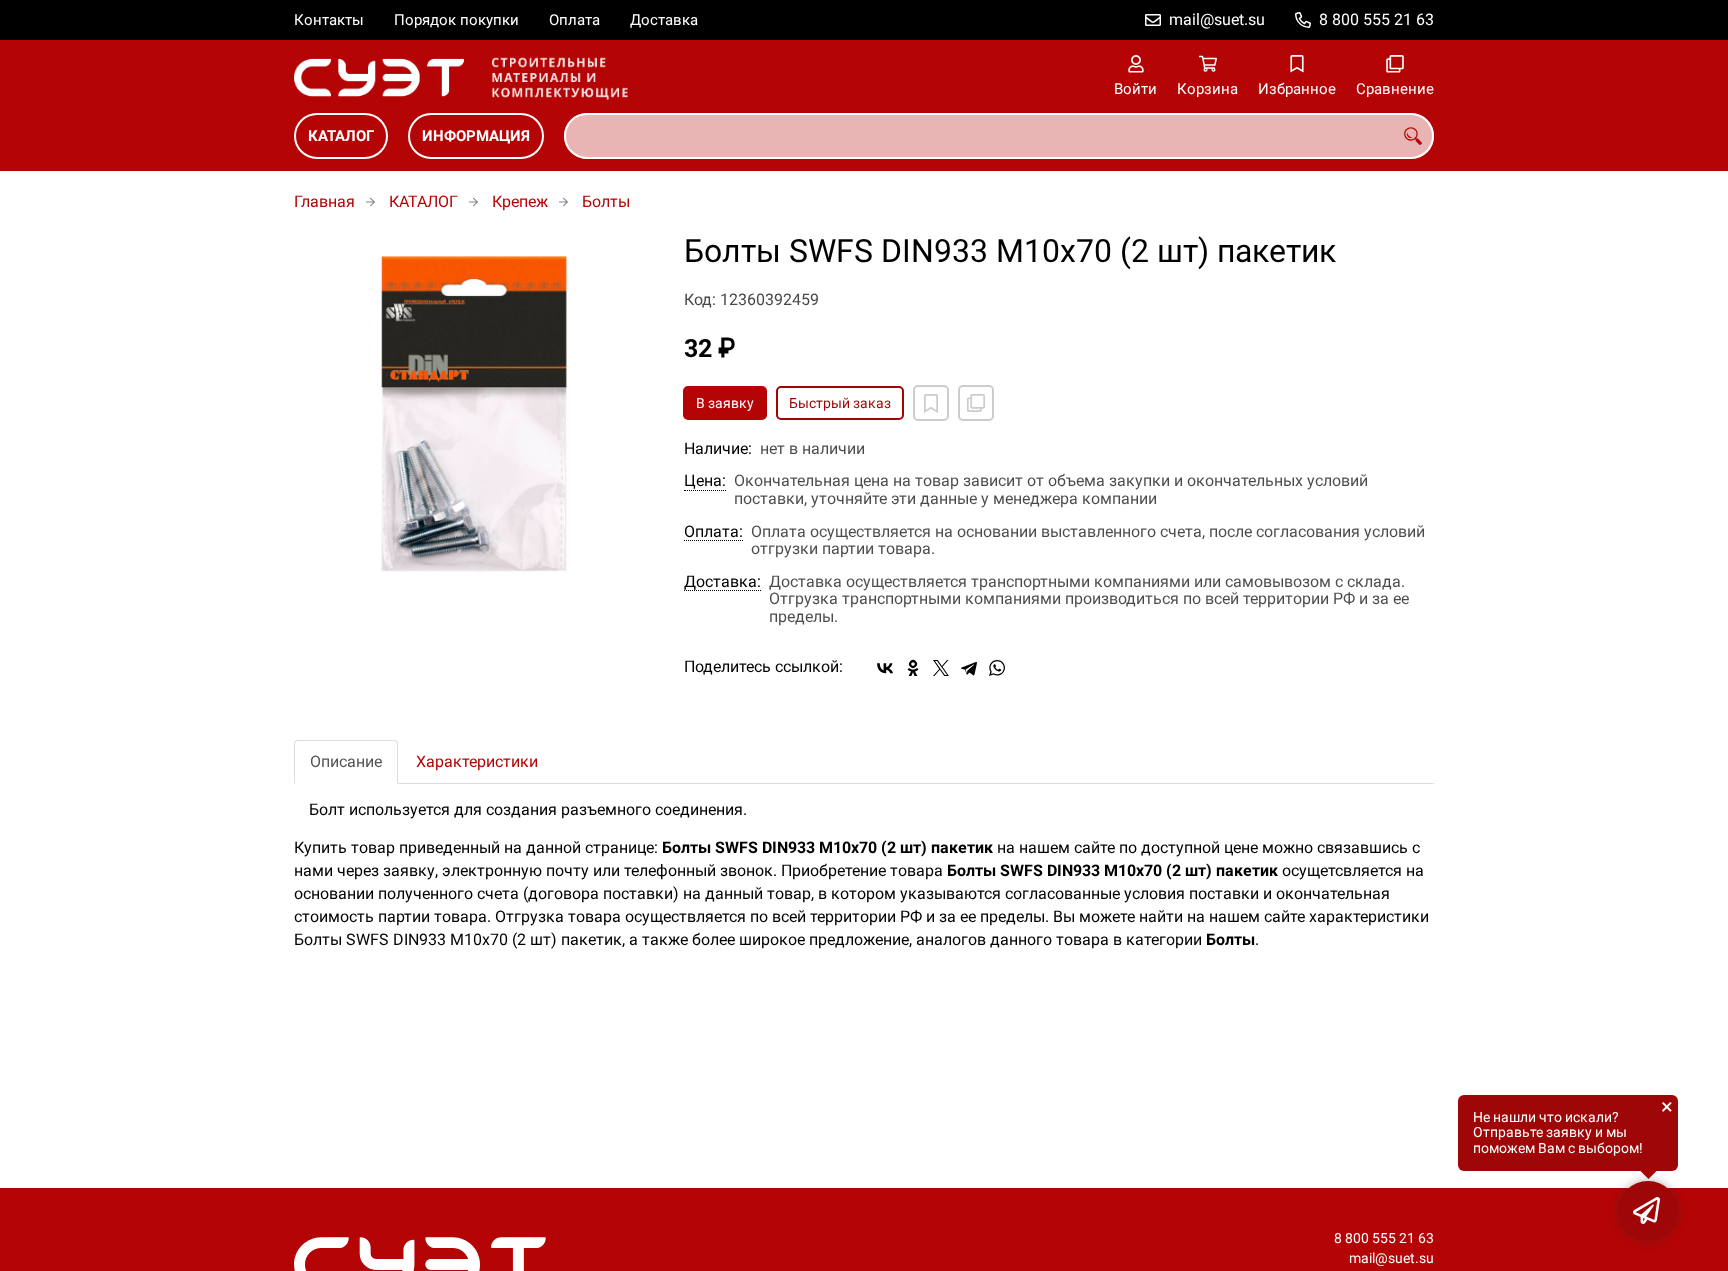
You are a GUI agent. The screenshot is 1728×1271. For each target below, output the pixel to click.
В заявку (725, 403)
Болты (606, 201)
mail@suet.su (1217, 19)
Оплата (574, 20)
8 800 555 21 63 (1376, 19)
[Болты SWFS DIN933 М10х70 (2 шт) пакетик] (474, 414)
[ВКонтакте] (885, 668)
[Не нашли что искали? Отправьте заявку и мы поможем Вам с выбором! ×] (1648, 1211)
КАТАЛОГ (341, 136)
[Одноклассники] (913, 668)
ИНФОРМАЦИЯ (476, 136)
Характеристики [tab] (477, 761)
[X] (941, 668)
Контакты (329, 20)
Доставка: (722, 582)
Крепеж (520, 201)
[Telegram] (969, 668)
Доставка (664, 20)
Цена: (705, 481)
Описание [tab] (346, 761)
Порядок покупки (456, 20)
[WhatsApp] (997, 668)
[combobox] (999, 136)
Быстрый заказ (840, 403)
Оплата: (713, 532)
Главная (324, 201)
